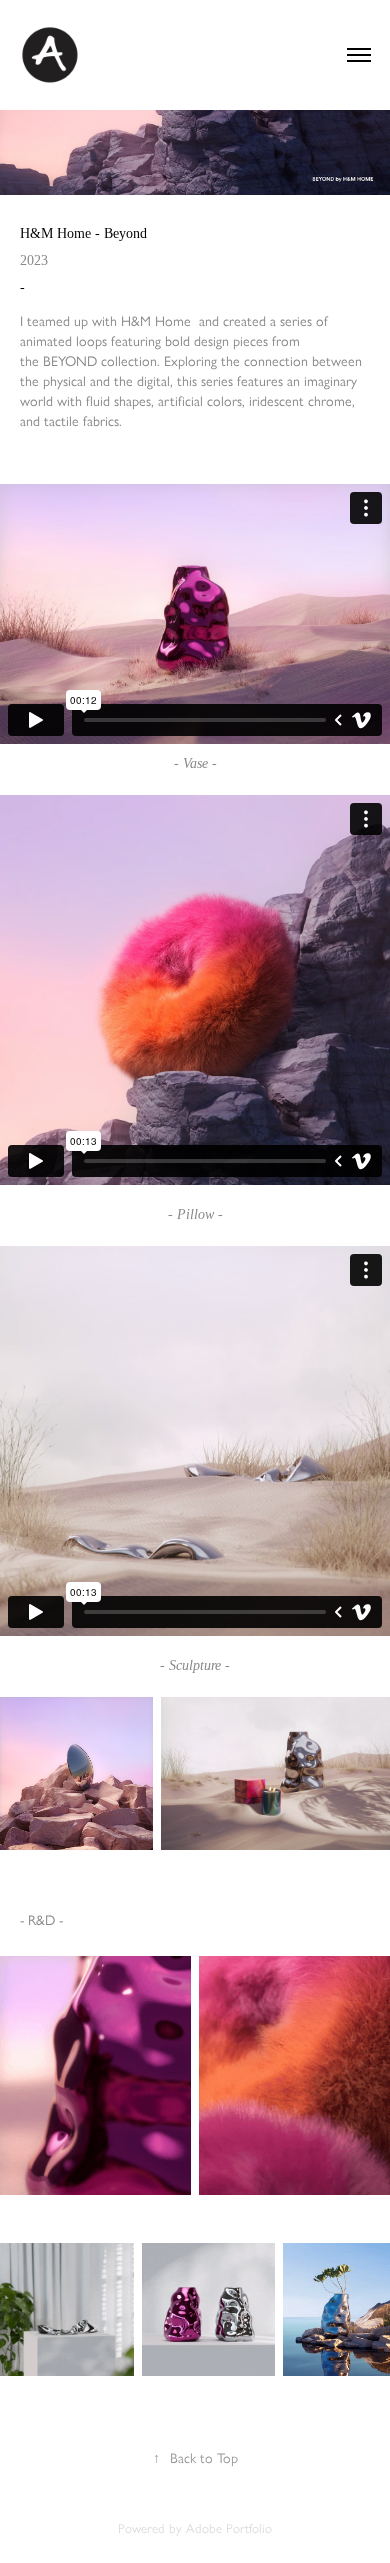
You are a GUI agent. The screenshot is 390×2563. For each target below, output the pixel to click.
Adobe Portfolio (229, 2528)
